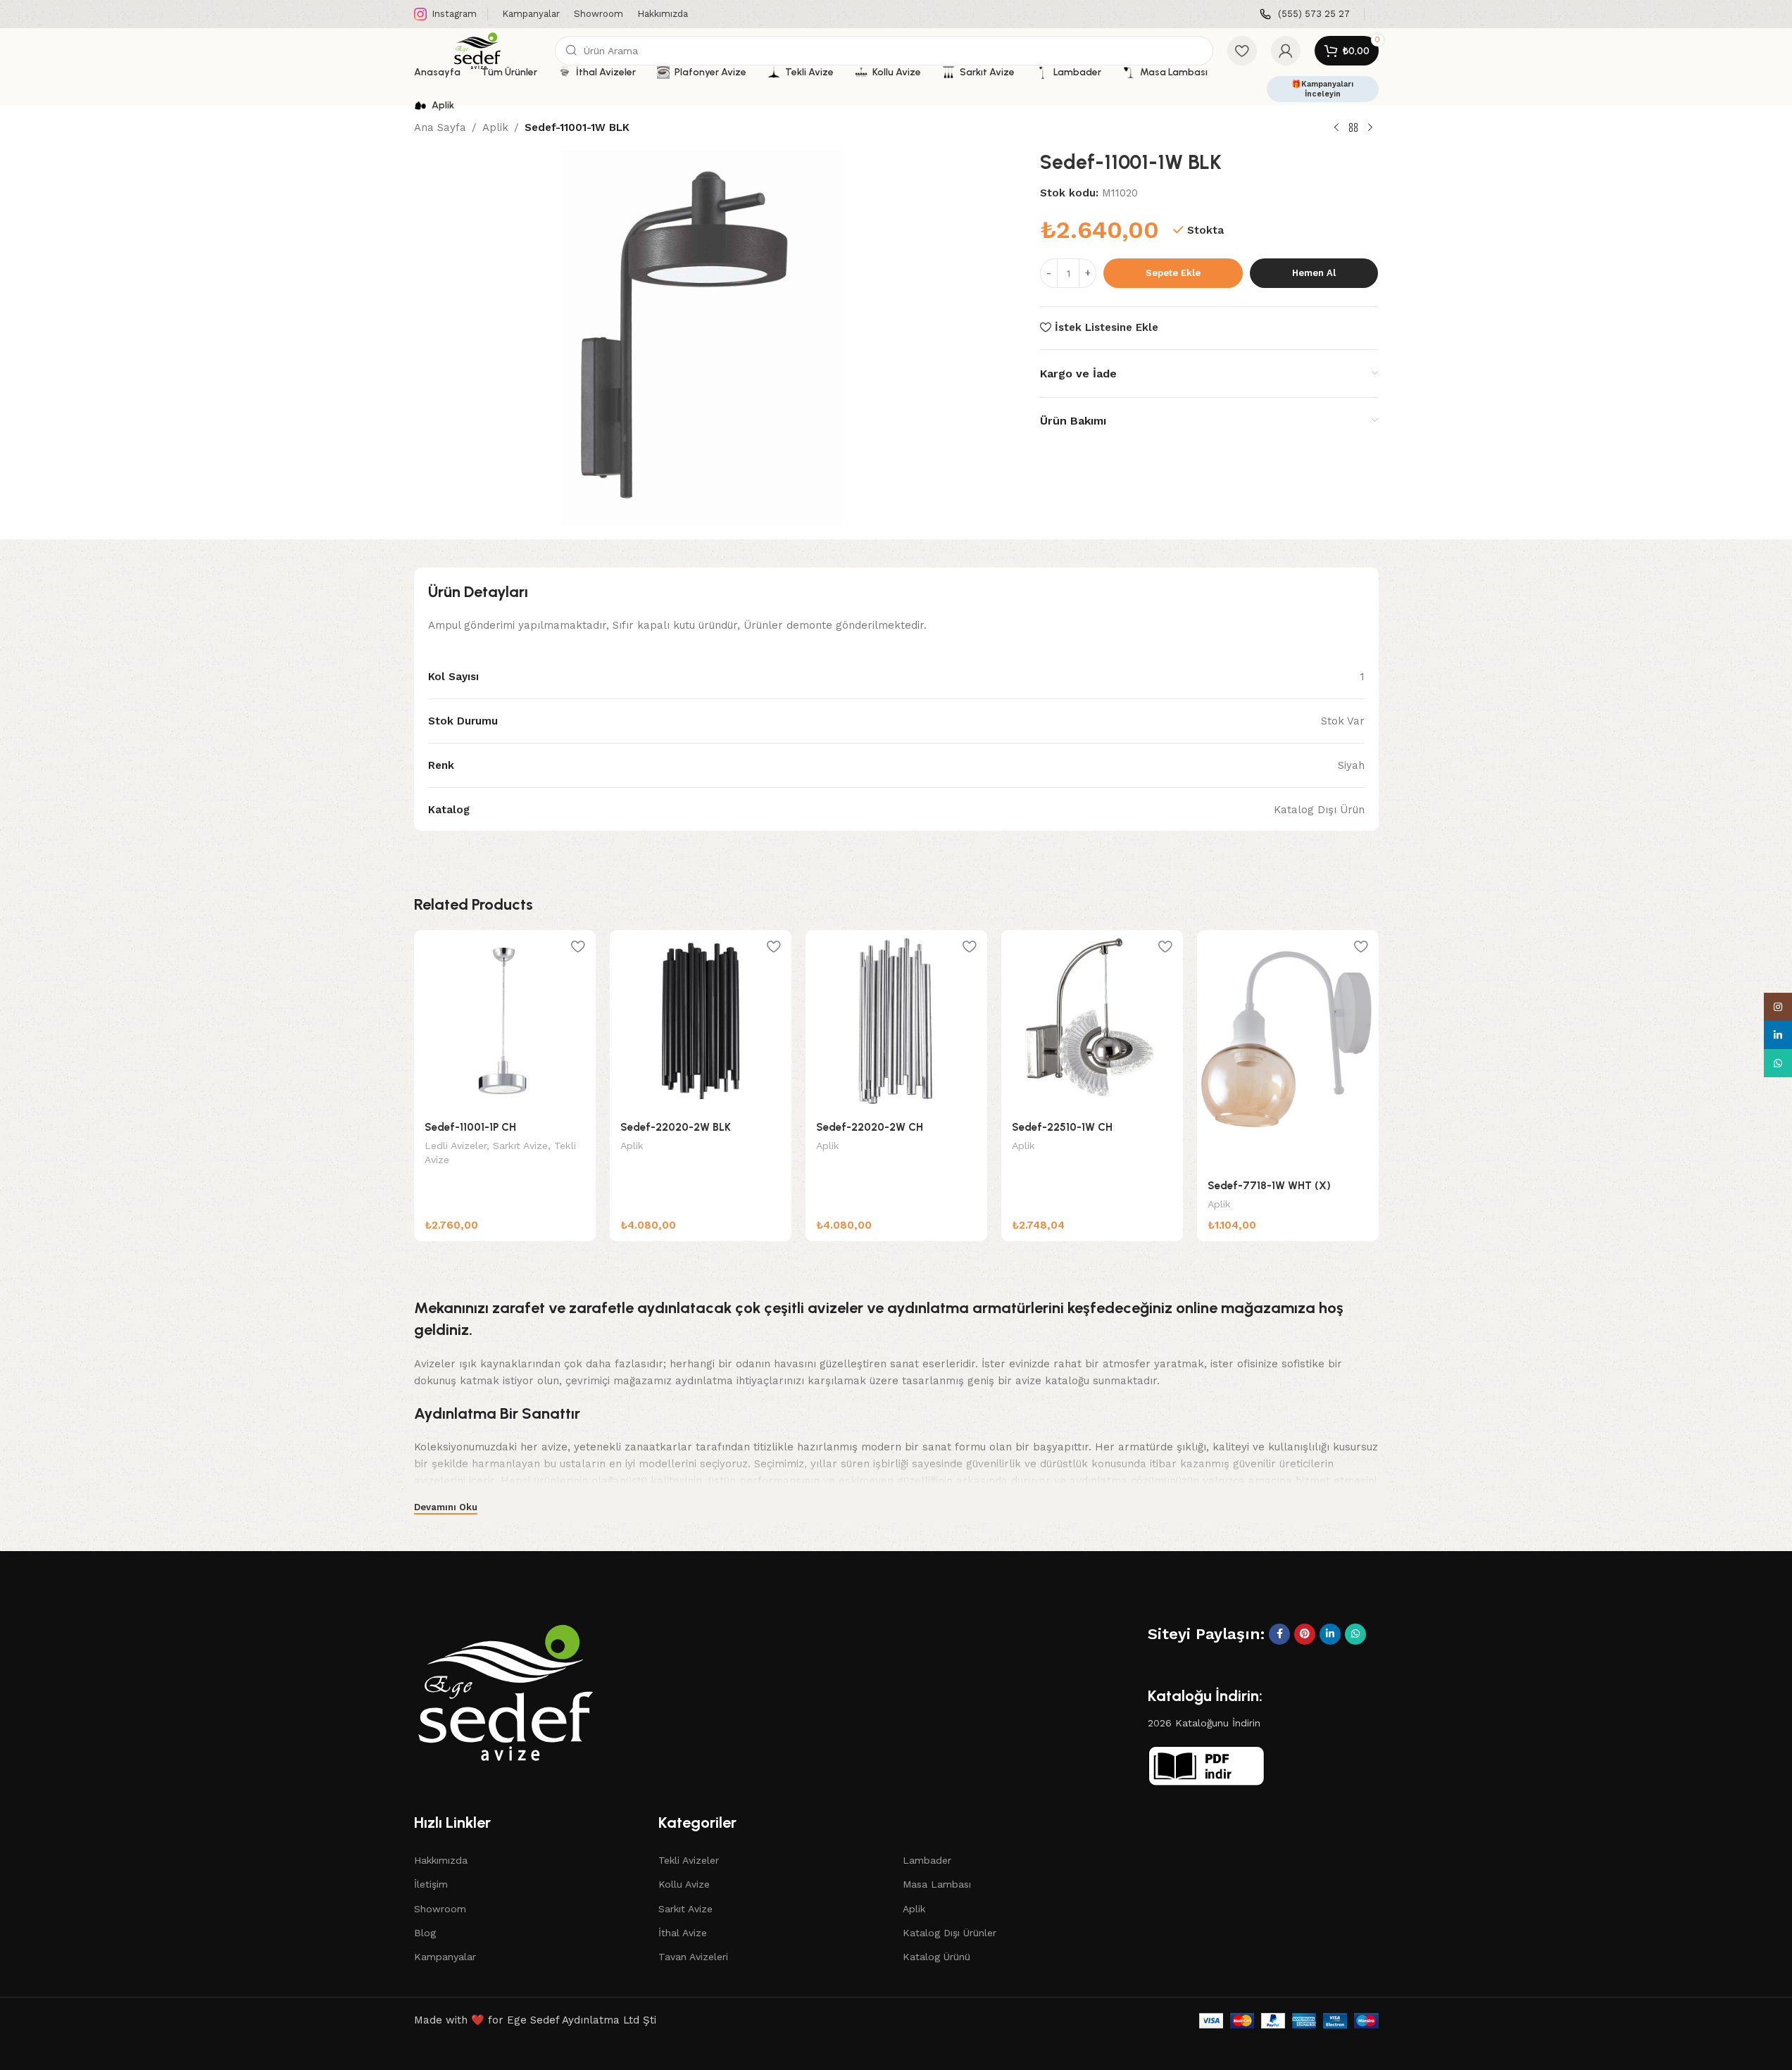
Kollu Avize (684, 1884)
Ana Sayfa (440, 127)
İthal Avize (683, 1933)
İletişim (431, 1884)
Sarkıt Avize (520, 1146)
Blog (425, 1933)
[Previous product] (1336, 128)
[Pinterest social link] (1305, 1634)
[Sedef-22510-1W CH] (1092, 1021)
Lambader (927, 1860)
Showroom (440, 1909)
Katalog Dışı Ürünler (950, 1933)
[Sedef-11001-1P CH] (505, 1021)
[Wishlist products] (1242, 51)
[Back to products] (1353, 128)
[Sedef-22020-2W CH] (896, 1021)
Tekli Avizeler (689, 1860)
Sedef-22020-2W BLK (676, 1127)
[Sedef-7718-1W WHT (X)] (1288, 1050)
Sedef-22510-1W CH (1062, 1127)
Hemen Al (1314, 273)
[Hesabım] (1286, 51)
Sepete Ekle (1173, 273)
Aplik (495, 127)
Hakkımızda (441, 1860)
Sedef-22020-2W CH (870, 1127)
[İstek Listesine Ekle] (578, 946)
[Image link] (506, 1691)
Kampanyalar (445, 1957)
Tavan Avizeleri (693, 1957)
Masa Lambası (937, 1884)
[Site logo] (477, 50)
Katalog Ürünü (936, 1957)
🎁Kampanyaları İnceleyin (1322, 89)
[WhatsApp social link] (1355, 1634)
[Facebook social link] (1279, 1634)
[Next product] (1370, 128)
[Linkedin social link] (1330, 1634)
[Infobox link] (1305, 14)
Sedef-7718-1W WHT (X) (1269, 1186)
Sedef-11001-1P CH (470, 1127)
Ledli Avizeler (456, 1146)
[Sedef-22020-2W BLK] (701, 1021)
